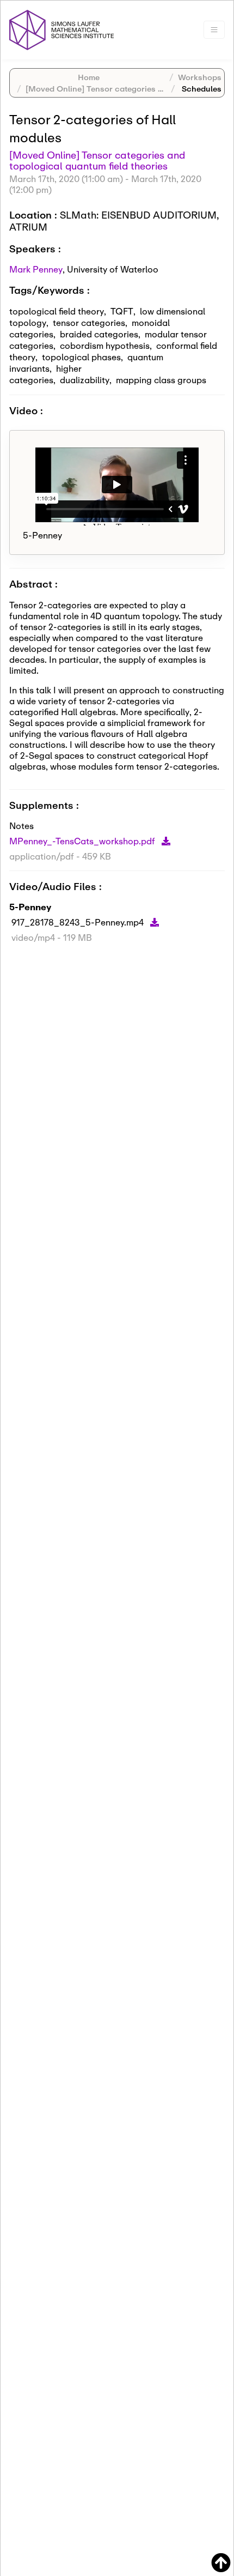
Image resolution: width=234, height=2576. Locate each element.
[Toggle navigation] (214, 30)
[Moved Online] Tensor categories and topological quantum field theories (97, 160)
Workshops (200, 77)
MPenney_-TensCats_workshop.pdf (83, 841)
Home (89, 77)
